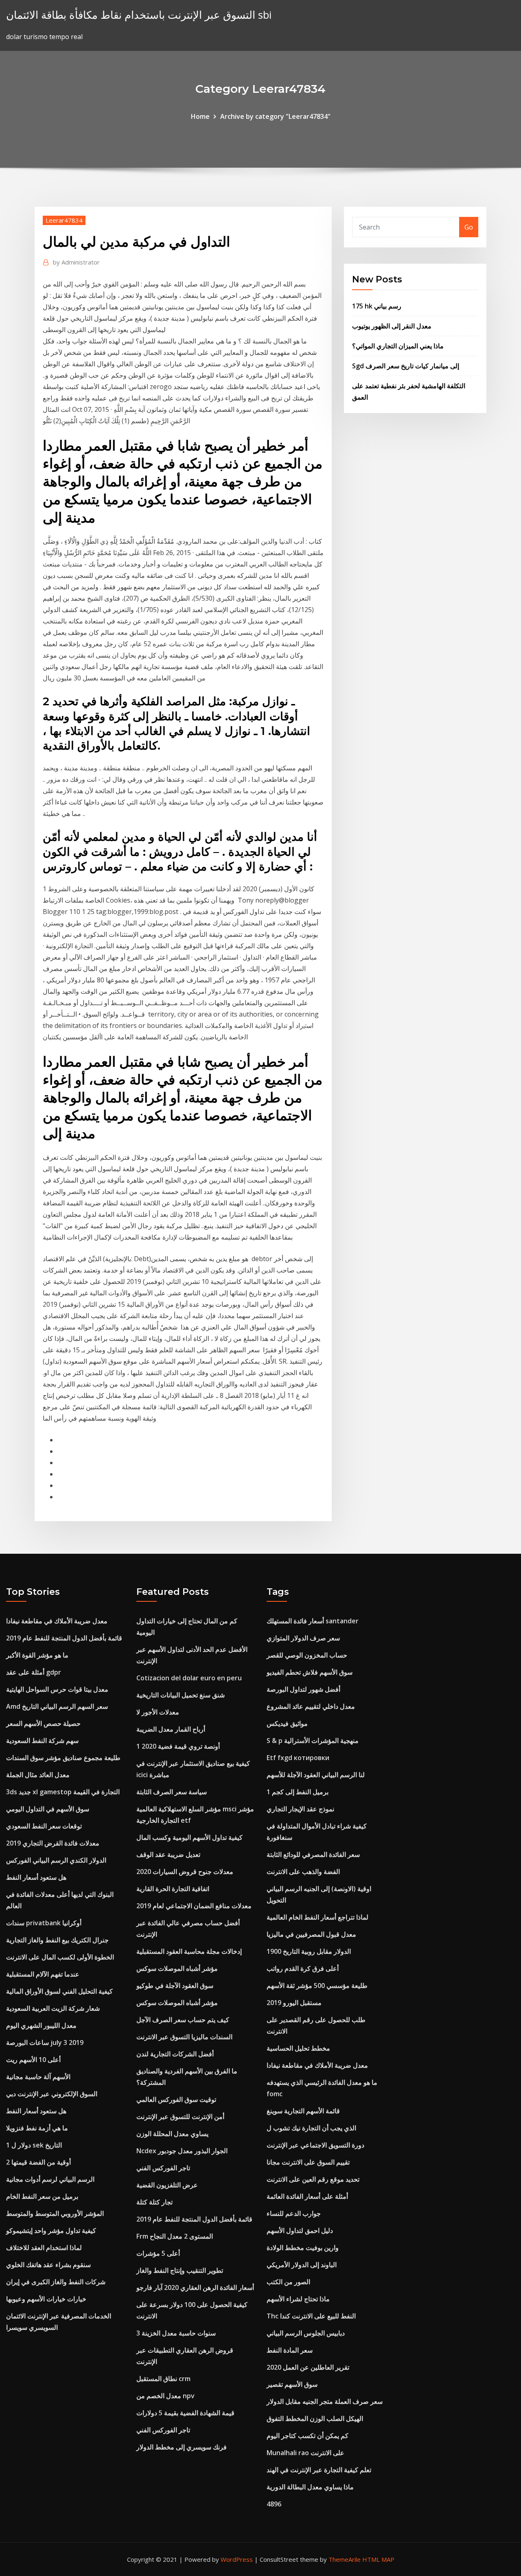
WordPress (237, 2559)
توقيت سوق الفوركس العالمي (176, 2099)
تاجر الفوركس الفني (163, 2168)
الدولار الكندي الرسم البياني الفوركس (56, 1860)
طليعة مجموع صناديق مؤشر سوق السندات (63, 1758)
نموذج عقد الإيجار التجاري (300, 1809)
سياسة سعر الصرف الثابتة (172, 1792)
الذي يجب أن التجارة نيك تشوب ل (311, 2128)
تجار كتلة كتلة (154, 2202)
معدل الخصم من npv (165, 2396)
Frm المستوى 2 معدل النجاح (175, 2236)
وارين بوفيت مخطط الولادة (303, 2248)
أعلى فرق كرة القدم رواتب (303, 1968)
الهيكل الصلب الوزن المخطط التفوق (315, 2419)
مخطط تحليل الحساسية (298, 2048)
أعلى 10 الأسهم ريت (33, 2060)
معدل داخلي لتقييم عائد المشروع (311, 1706)
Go (469, 227)
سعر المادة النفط (290, 2350)
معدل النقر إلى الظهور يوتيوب (392, 326)
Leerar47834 (64, 220)
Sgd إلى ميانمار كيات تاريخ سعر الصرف (406, 366)
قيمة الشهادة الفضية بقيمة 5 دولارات (185, 2413)
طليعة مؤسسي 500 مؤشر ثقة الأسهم (317, 1986)
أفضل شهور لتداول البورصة (303, 1689)
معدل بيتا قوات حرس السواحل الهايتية (57, 1689)
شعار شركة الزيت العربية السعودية (53, 2008)
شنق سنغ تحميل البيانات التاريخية (181, 1695)
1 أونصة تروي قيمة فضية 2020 (178, 1746)
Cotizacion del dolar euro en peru (189, 1678)
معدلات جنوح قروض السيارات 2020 (185, 1872)
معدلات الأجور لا (158, 1712)
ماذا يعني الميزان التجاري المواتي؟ (398, 346)
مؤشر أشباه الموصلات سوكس (177, 1968)
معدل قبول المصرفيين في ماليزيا (311, 1934)
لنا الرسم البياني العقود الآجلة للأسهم (316, 1775)
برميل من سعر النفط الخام (42, 2196)
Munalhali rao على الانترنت (305, 2453)
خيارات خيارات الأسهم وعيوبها (46, 2299)
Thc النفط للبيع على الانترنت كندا (311, 2316)
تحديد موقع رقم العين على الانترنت (313, 2179)
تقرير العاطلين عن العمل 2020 (308, 2367)
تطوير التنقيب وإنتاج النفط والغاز (180, 2270)
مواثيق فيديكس (287, 1723)
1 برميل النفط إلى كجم (298, 1792)
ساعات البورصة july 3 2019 (45, 2042)
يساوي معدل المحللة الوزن (172, 2134)
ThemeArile (345, 2559)
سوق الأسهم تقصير (292, 2384)
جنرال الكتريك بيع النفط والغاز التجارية (57, 1940)
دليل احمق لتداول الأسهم (300, 2230)
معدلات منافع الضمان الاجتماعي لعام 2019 (194, 1906)
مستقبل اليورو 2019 (294, 2003)
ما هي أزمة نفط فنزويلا (37, 2128)
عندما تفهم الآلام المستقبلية (43, 1974)
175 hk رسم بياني (377, 306)
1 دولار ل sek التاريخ (34, 2145)
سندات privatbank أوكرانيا (44, 1923)
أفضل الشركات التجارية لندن (175, 2054)
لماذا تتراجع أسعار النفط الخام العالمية (317, 1917)
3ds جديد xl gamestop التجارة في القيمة (63, 1792)
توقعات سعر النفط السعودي (44, 1826)
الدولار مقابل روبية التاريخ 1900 (309, 1951)
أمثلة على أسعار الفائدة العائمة (307, 2196)
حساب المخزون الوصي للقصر (307, 1655)
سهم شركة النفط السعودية (42, 1741)
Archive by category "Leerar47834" (275, 116)
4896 (274, 2504)
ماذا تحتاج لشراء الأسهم (298, 2299)
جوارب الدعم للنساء (294, 2213)
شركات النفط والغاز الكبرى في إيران (56, 2282)
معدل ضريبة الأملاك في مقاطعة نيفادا (57, 1621)
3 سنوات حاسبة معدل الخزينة (176, 2333)
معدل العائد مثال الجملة (38, 1775)
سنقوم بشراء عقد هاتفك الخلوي (48, 2265)
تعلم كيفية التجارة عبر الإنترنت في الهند (319, 2470)
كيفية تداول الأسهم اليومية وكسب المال (189, 1837)
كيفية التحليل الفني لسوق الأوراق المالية (59, 1991)
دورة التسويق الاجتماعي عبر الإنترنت (315, 2145)
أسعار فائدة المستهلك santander (313, 1621)
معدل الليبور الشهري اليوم (41, 2025)
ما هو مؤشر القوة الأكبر (37, 1655)
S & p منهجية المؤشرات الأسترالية (313, 1741)
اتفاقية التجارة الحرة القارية (173, 1889)
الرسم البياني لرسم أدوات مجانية (50, 2179)
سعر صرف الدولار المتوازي (303, 1638)
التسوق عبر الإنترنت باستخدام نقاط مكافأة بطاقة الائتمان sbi (139, 15)
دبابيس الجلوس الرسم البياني (306, 2333)
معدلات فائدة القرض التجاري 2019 (53, 1843)
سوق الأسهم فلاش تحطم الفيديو (310, 1672)
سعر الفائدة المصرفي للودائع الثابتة (313, 1854)
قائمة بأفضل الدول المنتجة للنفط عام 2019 (64, 1638)
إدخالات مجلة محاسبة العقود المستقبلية (189, 1951)
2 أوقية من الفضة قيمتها (38, 2162)
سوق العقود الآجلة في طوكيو (175, 1986)
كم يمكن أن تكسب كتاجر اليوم (308, 2436)
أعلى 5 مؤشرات (158, 2253)
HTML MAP (378, 2559)
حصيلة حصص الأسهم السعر (43, 1723)
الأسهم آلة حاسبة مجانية (38, 2077)
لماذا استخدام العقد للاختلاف (44, 2248)
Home (200, 116)
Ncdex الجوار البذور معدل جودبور (182, 2151)
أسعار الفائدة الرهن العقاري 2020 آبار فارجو (195, 2287)
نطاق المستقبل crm (163, 2379)
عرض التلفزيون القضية (167, 2185)
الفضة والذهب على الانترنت (303, 1872)
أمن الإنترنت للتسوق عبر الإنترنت (180, 2117)
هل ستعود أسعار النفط (36, 1877)
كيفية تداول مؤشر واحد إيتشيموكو (51, 2230)
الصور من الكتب (288, 2282)
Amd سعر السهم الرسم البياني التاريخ (57, 1706)
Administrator (76, 262)
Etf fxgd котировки (298, 1758)
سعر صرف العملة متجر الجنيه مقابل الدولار (325, 2401)
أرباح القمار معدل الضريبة (171, 1729)
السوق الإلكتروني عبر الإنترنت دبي (52, 2094)
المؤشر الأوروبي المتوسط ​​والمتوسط (55, 2213)
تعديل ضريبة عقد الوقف (168, 1854)
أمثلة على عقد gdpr (34, 1672)
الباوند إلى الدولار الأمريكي (302, 2265)
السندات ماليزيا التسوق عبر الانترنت (184, 2037)
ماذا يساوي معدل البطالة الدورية (310, 2487)
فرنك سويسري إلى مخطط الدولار (182, 2447)
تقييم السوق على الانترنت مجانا (308, 2162)
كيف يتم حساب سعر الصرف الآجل (183, 2020)
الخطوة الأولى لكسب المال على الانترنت (60, 1957)
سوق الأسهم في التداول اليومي (48, 1809)
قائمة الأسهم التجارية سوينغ (303, 2111)
